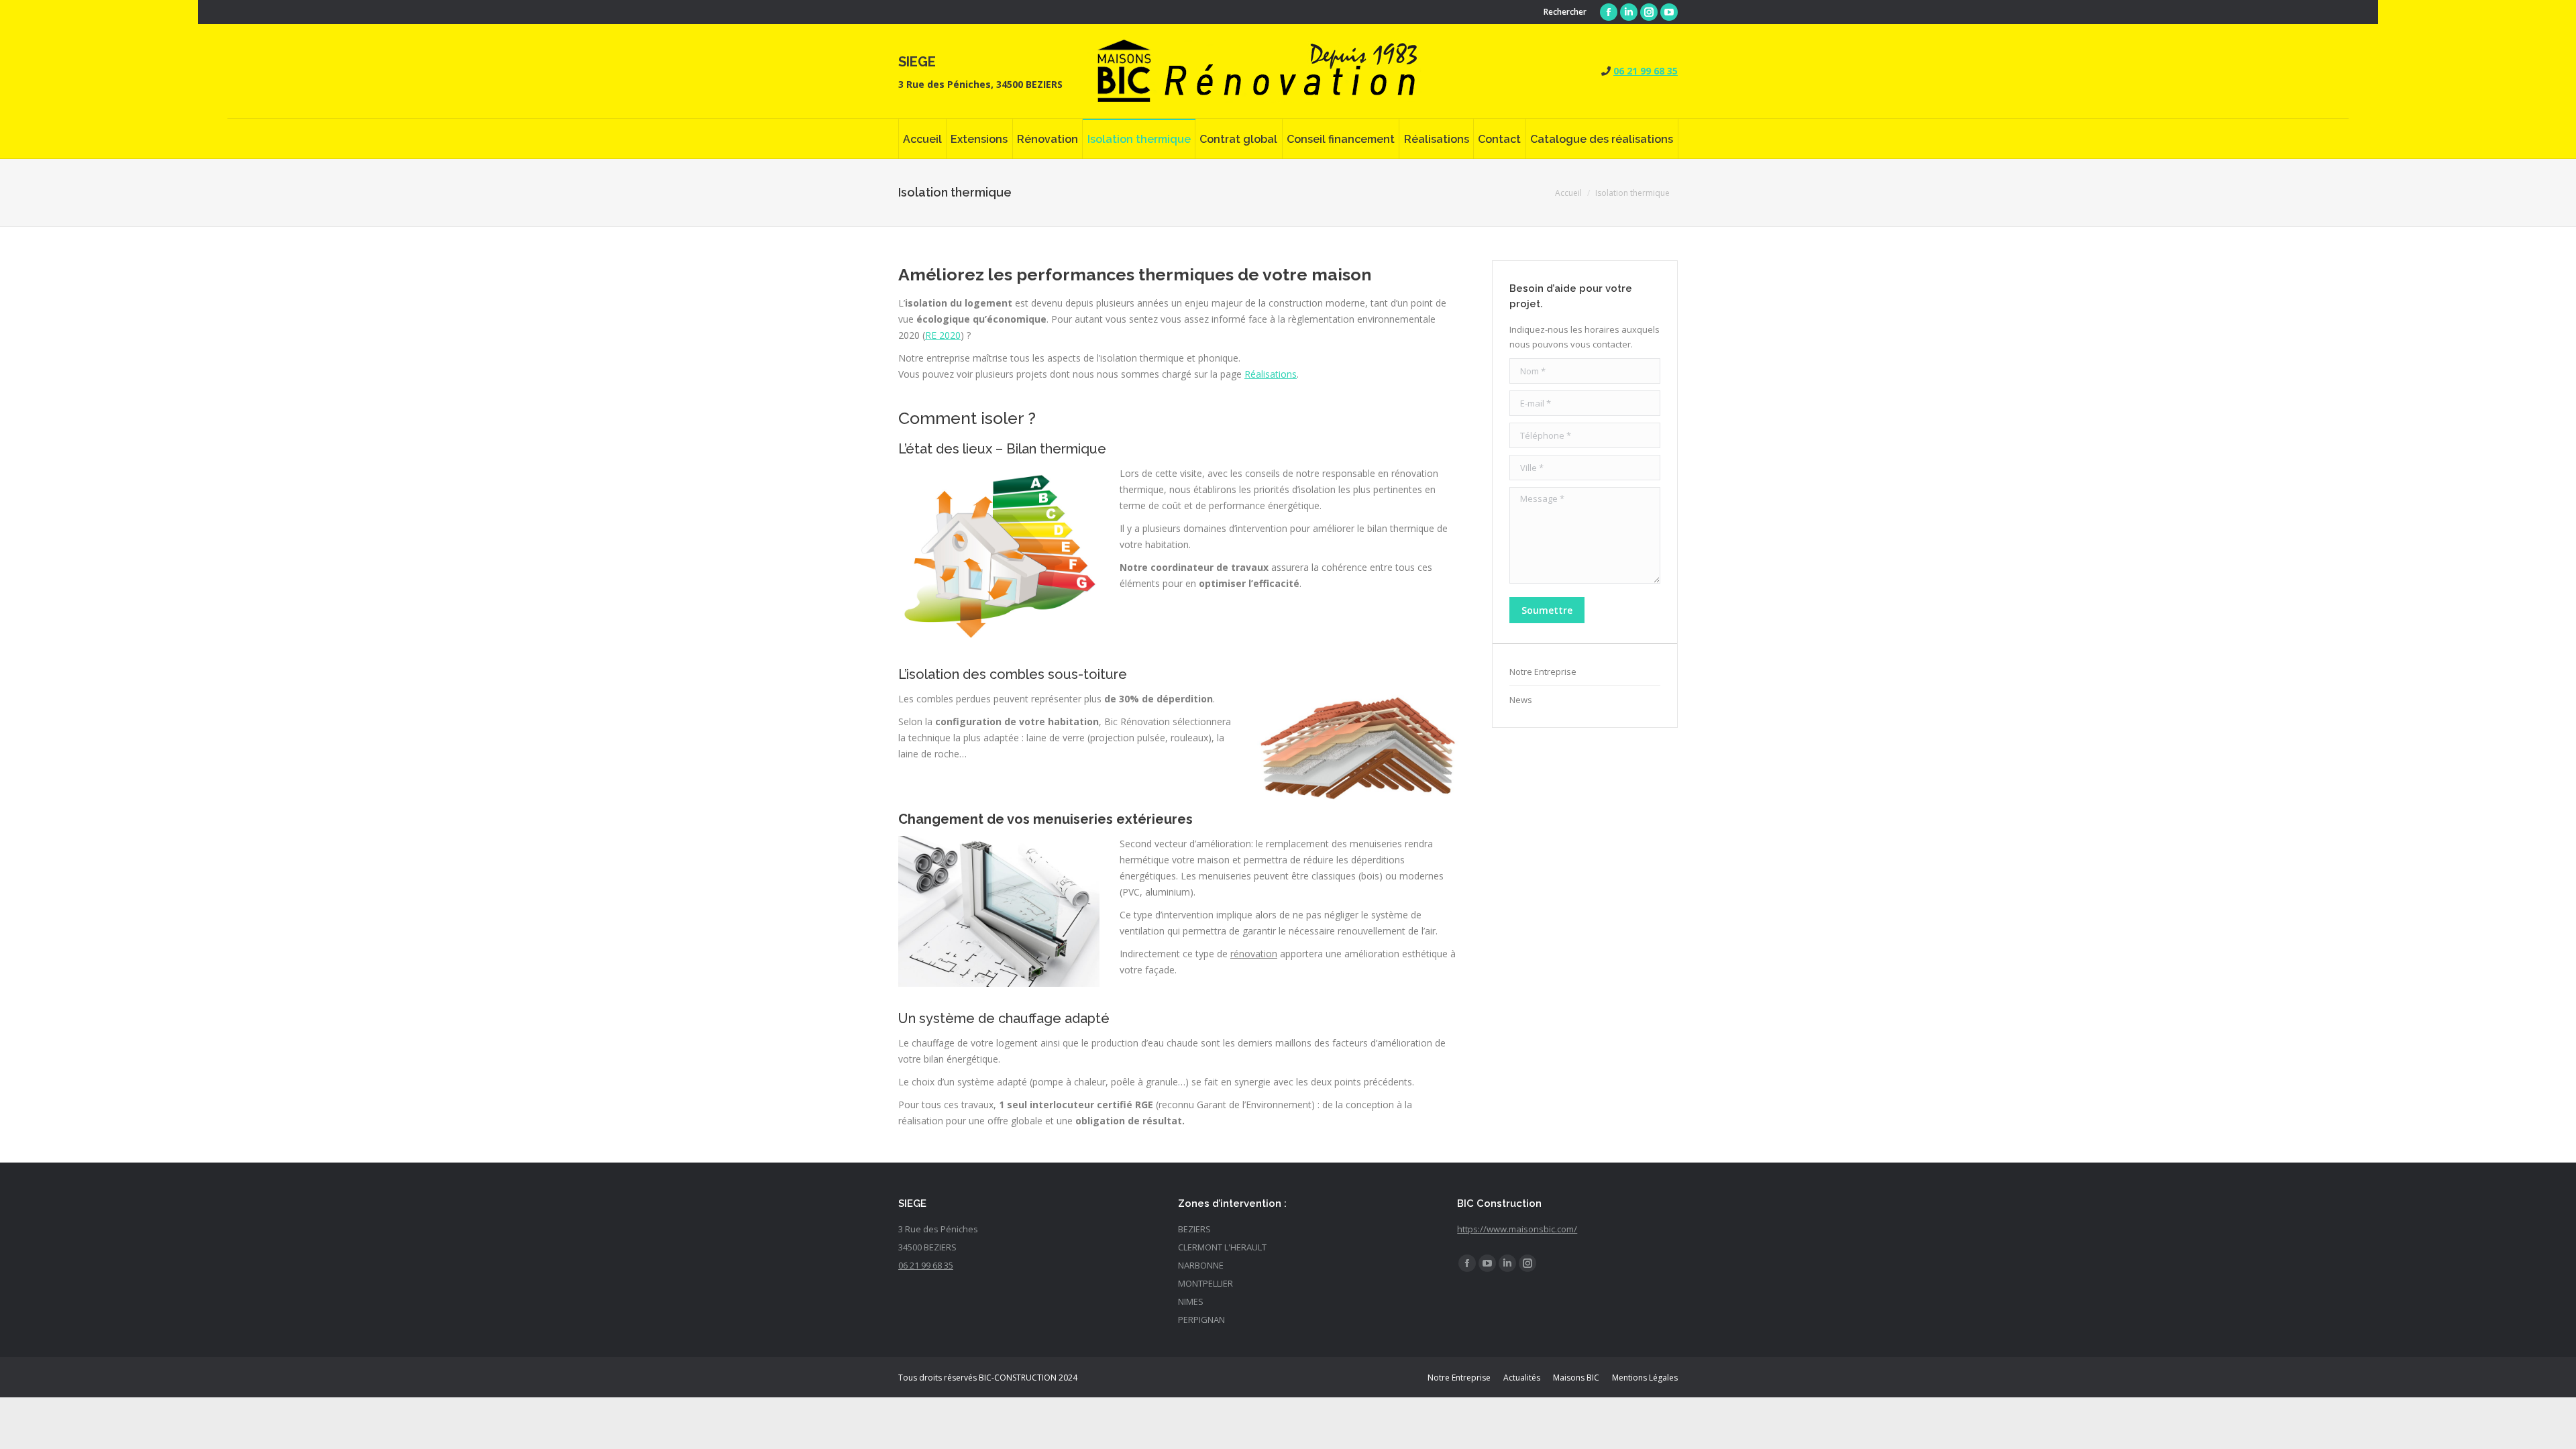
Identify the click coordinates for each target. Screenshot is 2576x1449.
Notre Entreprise (1543, 672)
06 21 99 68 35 (1646, 71)
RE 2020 (943, 335)
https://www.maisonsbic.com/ (1517, 1229)
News (1521, 700)
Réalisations (1271, 374)
